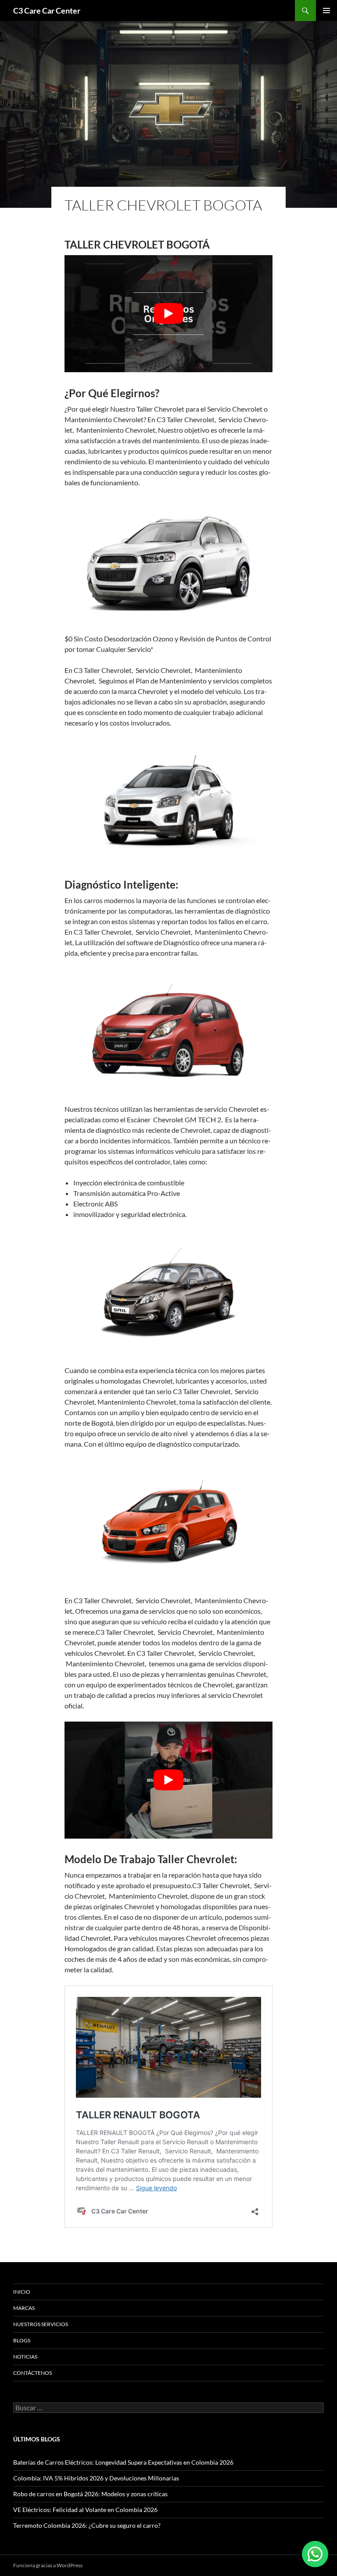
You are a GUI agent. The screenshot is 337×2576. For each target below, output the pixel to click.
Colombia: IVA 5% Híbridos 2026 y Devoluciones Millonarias (96, 2478)
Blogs (22, 2340)
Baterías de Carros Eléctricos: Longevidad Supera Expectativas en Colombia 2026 (123, 2462)
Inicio (22, 2292)
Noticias (25, 2357)
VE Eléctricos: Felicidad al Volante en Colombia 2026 (85, 2510)
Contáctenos (32, 2373)
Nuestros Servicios (41, 2324)
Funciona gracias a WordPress (48, 2565)
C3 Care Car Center (47, 11)
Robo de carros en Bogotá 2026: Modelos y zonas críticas (90, 2494)
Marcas (24, 2308)
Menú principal (326, 11)
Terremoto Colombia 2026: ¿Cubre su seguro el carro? (87, 2525)
